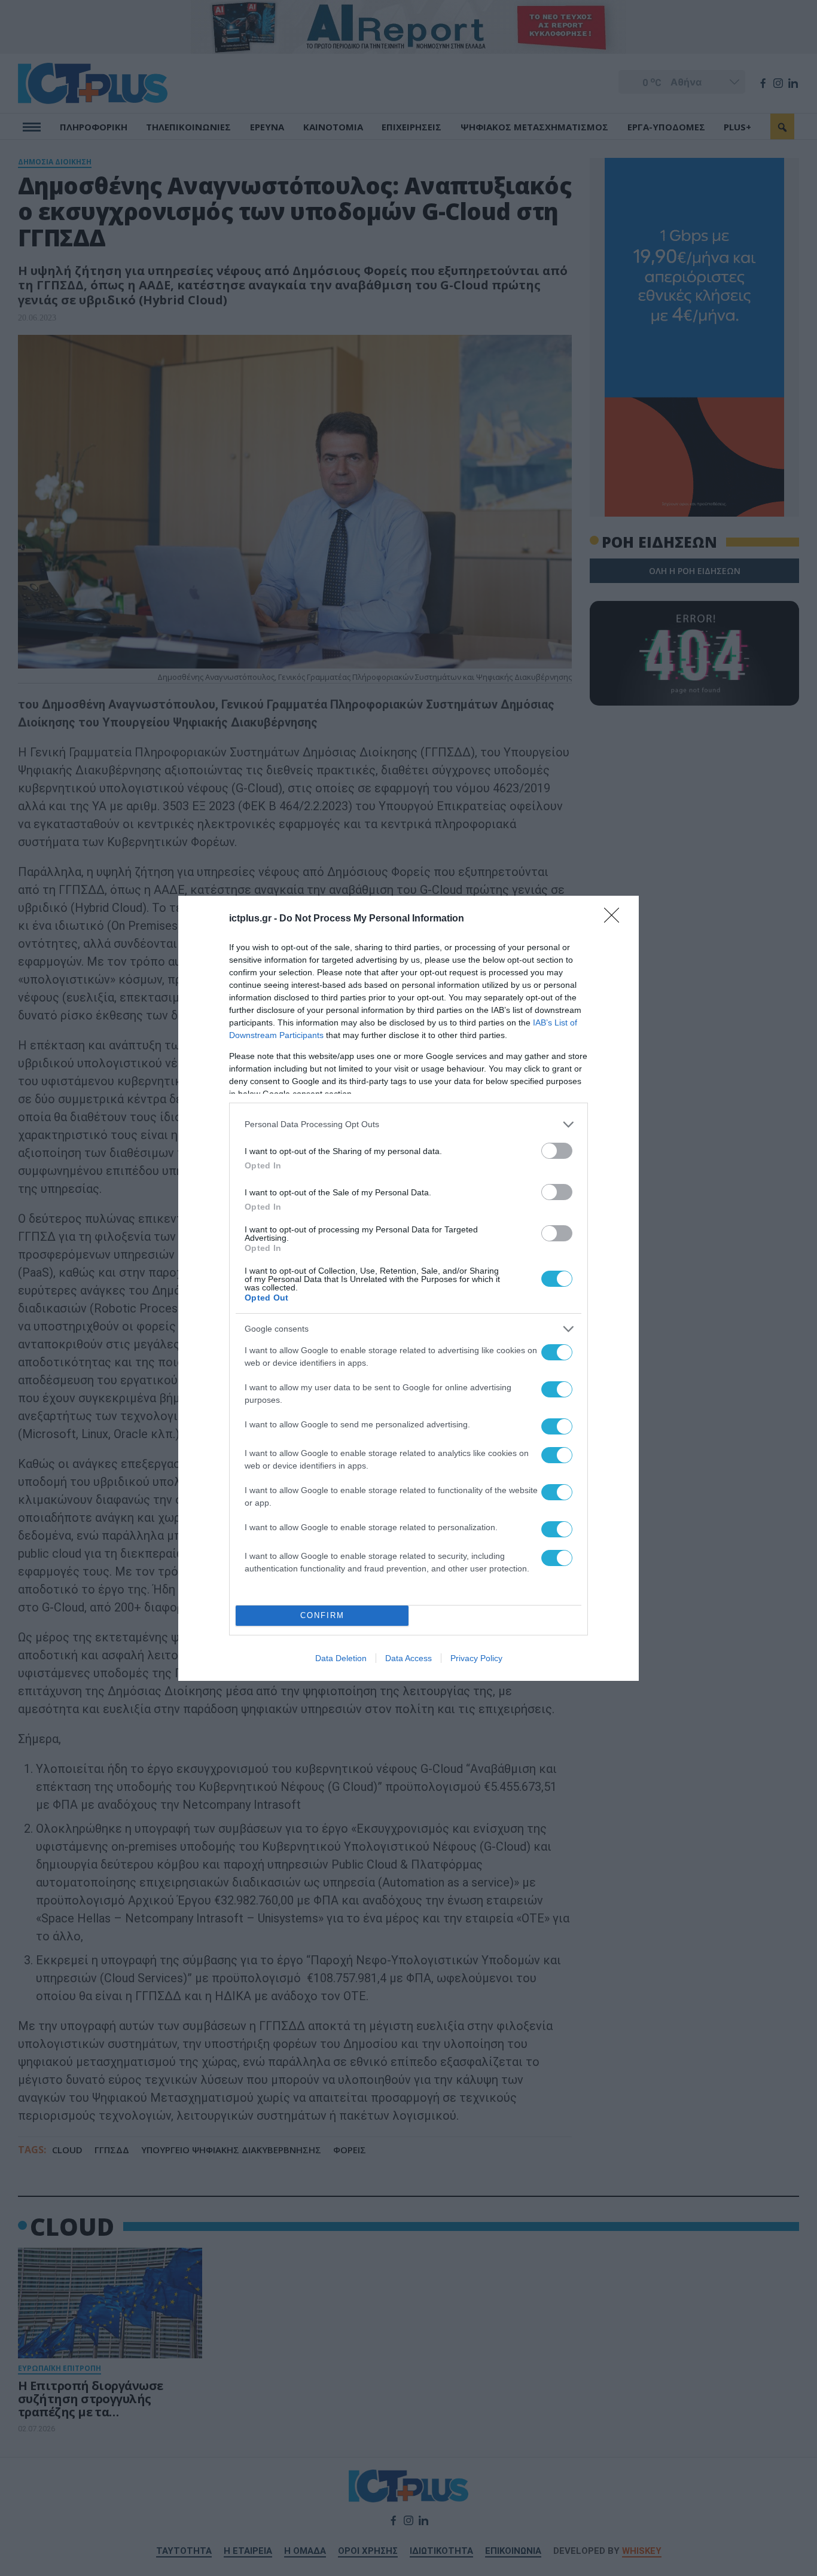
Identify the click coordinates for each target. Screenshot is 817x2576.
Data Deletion (341, 1658)
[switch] (557, 1151)
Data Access (408, 1658)
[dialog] (408, 1288)
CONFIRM (322, 1615)
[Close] (615, 919)
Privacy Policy (476, 1658)
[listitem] (408, 1124)
